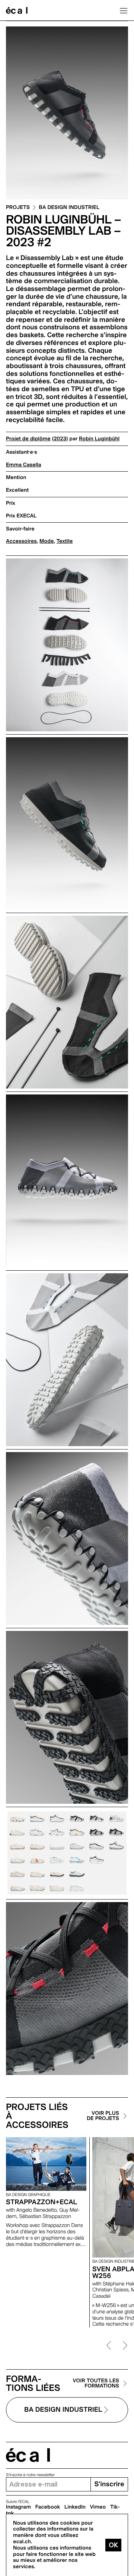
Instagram (18, 2507)
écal (28, 2455)
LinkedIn (75, 2507)
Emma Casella (24, 465)
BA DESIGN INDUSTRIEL (69, 208)
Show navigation (124, 10)
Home (17, 10)
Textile (65, 541)
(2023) (60, 439)
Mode (47, 541)
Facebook (48, 2507)
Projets (18, 208)
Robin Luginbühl (99, 439)
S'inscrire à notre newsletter (30, 2475)
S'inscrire (109, 2484)
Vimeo (98, 2507)
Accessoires (21, 541)
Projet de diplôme (28, 439)
